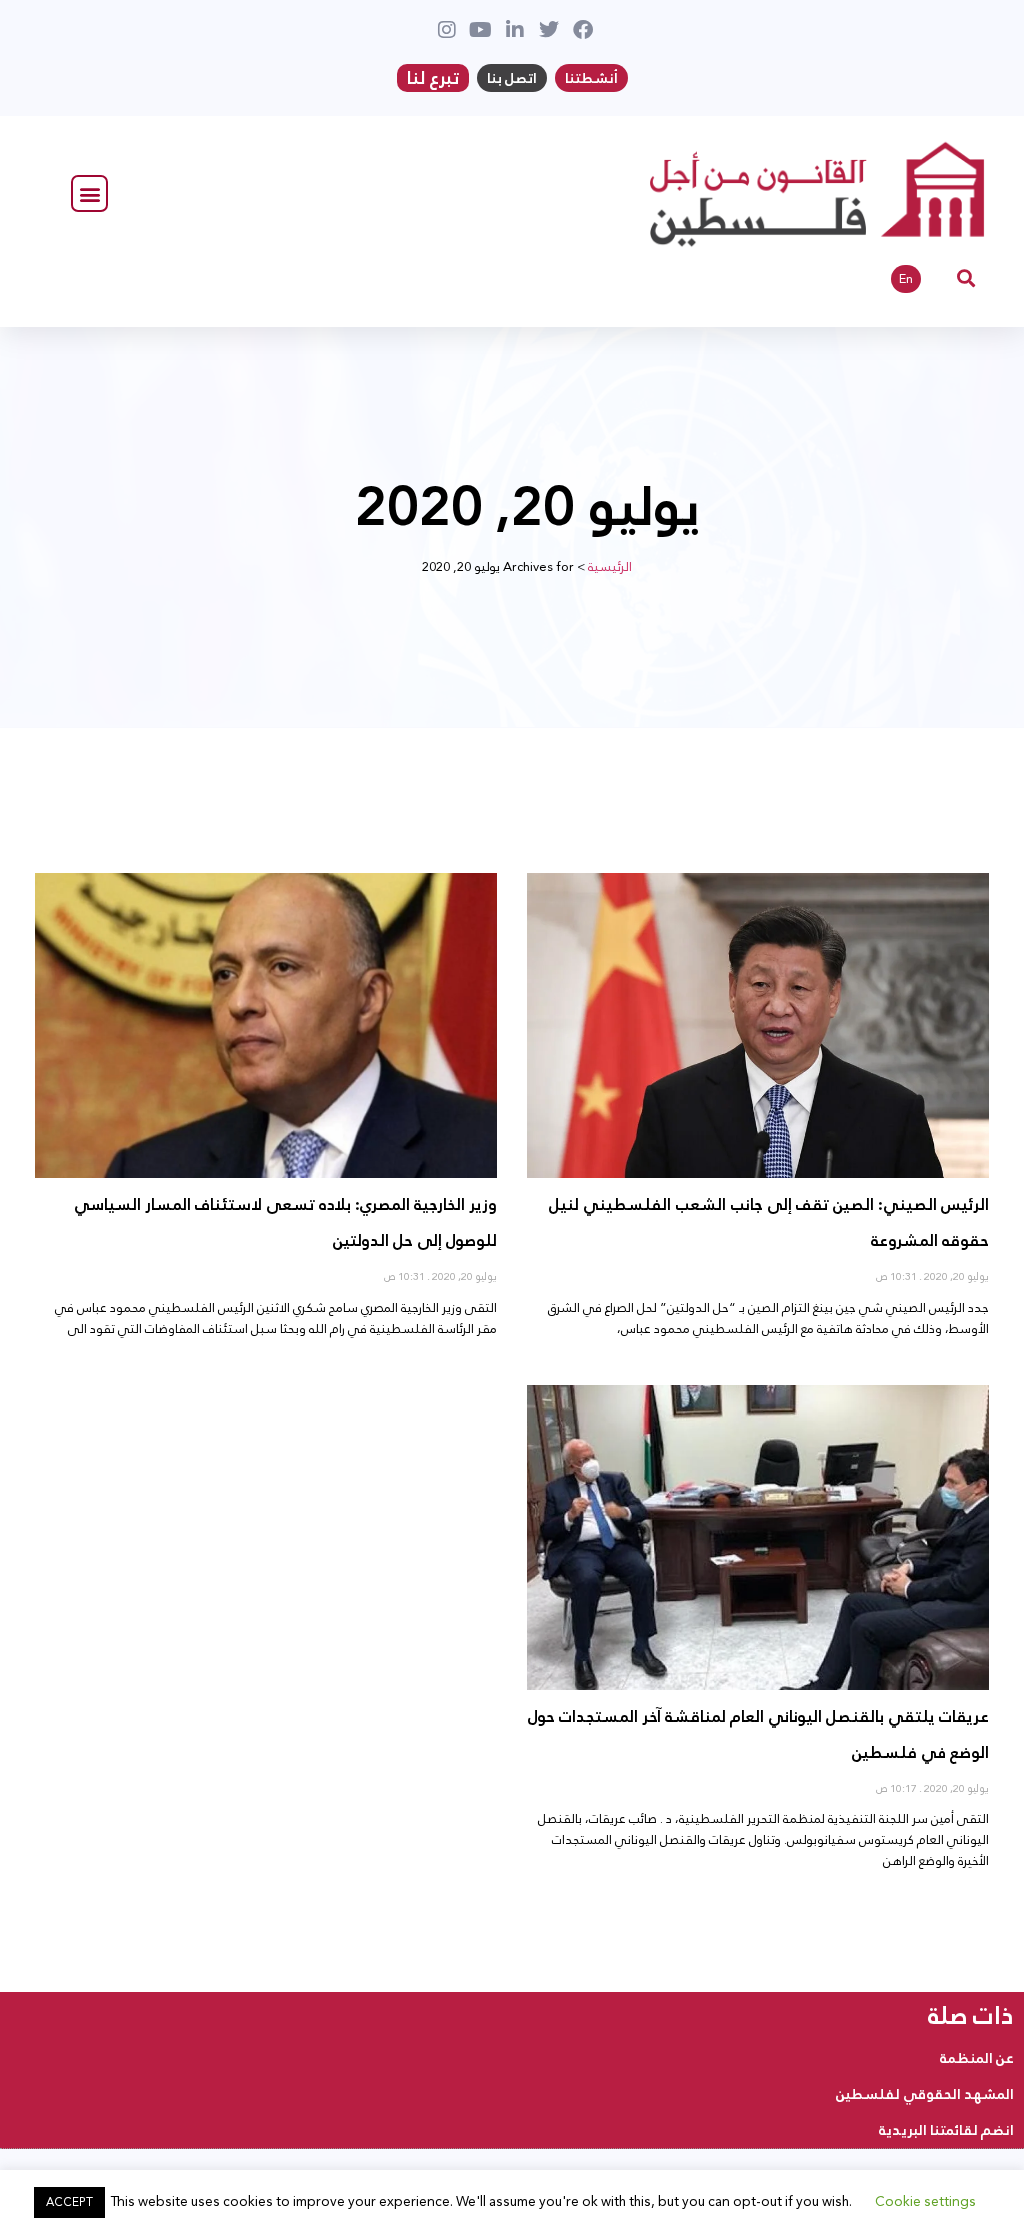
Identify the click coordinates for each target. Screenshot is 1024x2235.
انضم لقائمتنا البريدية (946, 2130)
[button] (89, 193)
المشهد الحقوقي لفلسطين (925, 2094)
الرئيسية (610, 567)
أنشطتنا (591, 78)
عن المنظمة (977, 2058)
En (906, 279)
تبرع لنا (433, 78)
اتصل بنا (512, 78)
